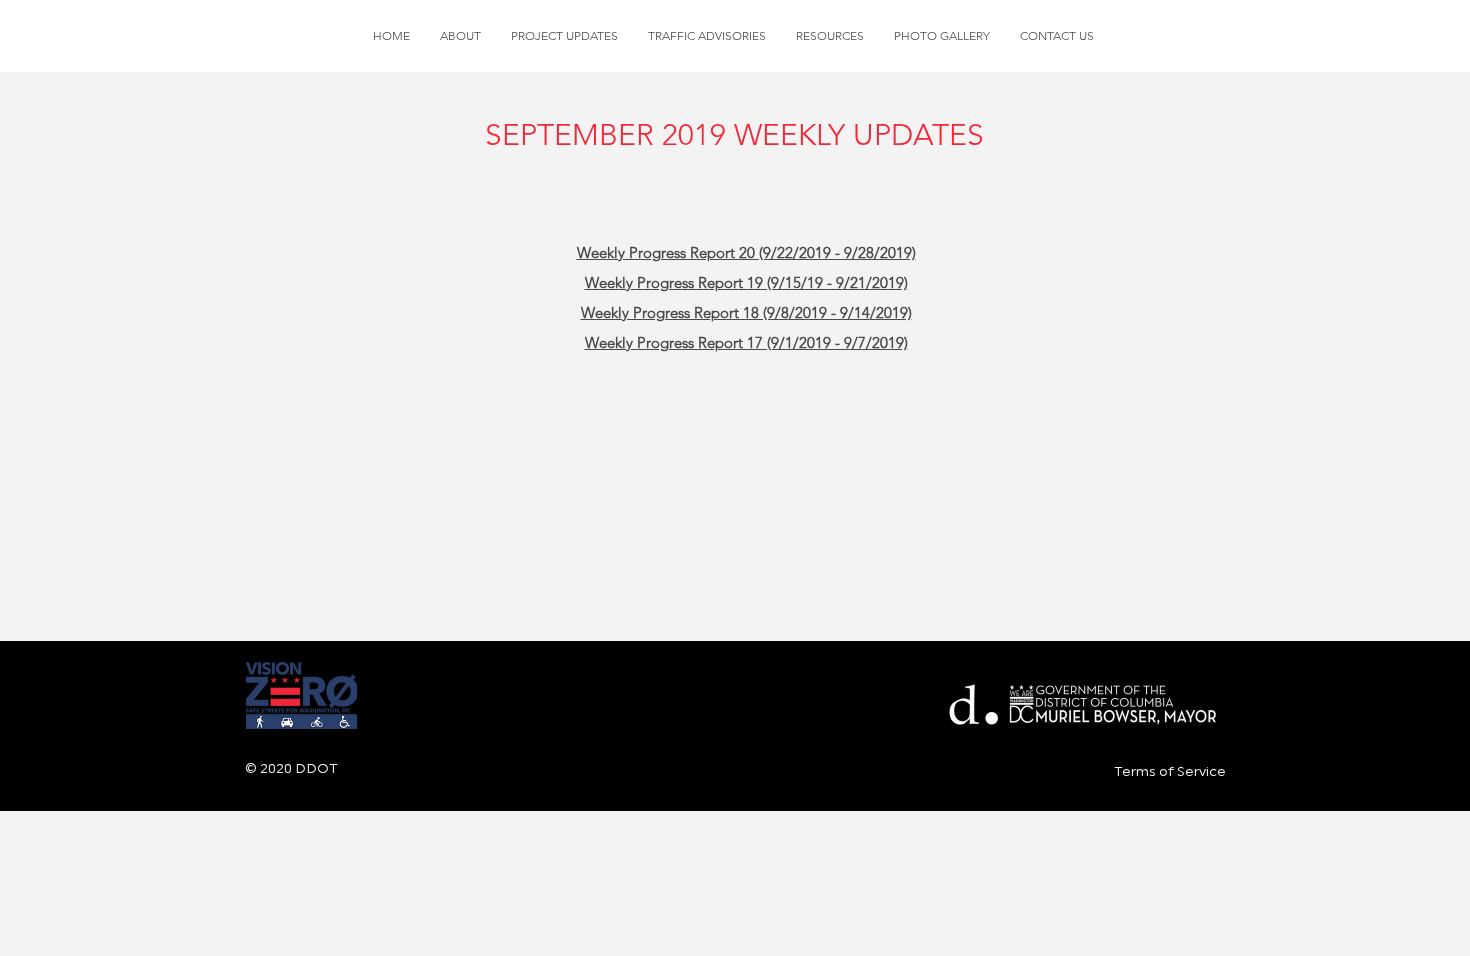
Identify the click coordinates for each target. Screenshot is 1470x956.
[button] (564, 36)
